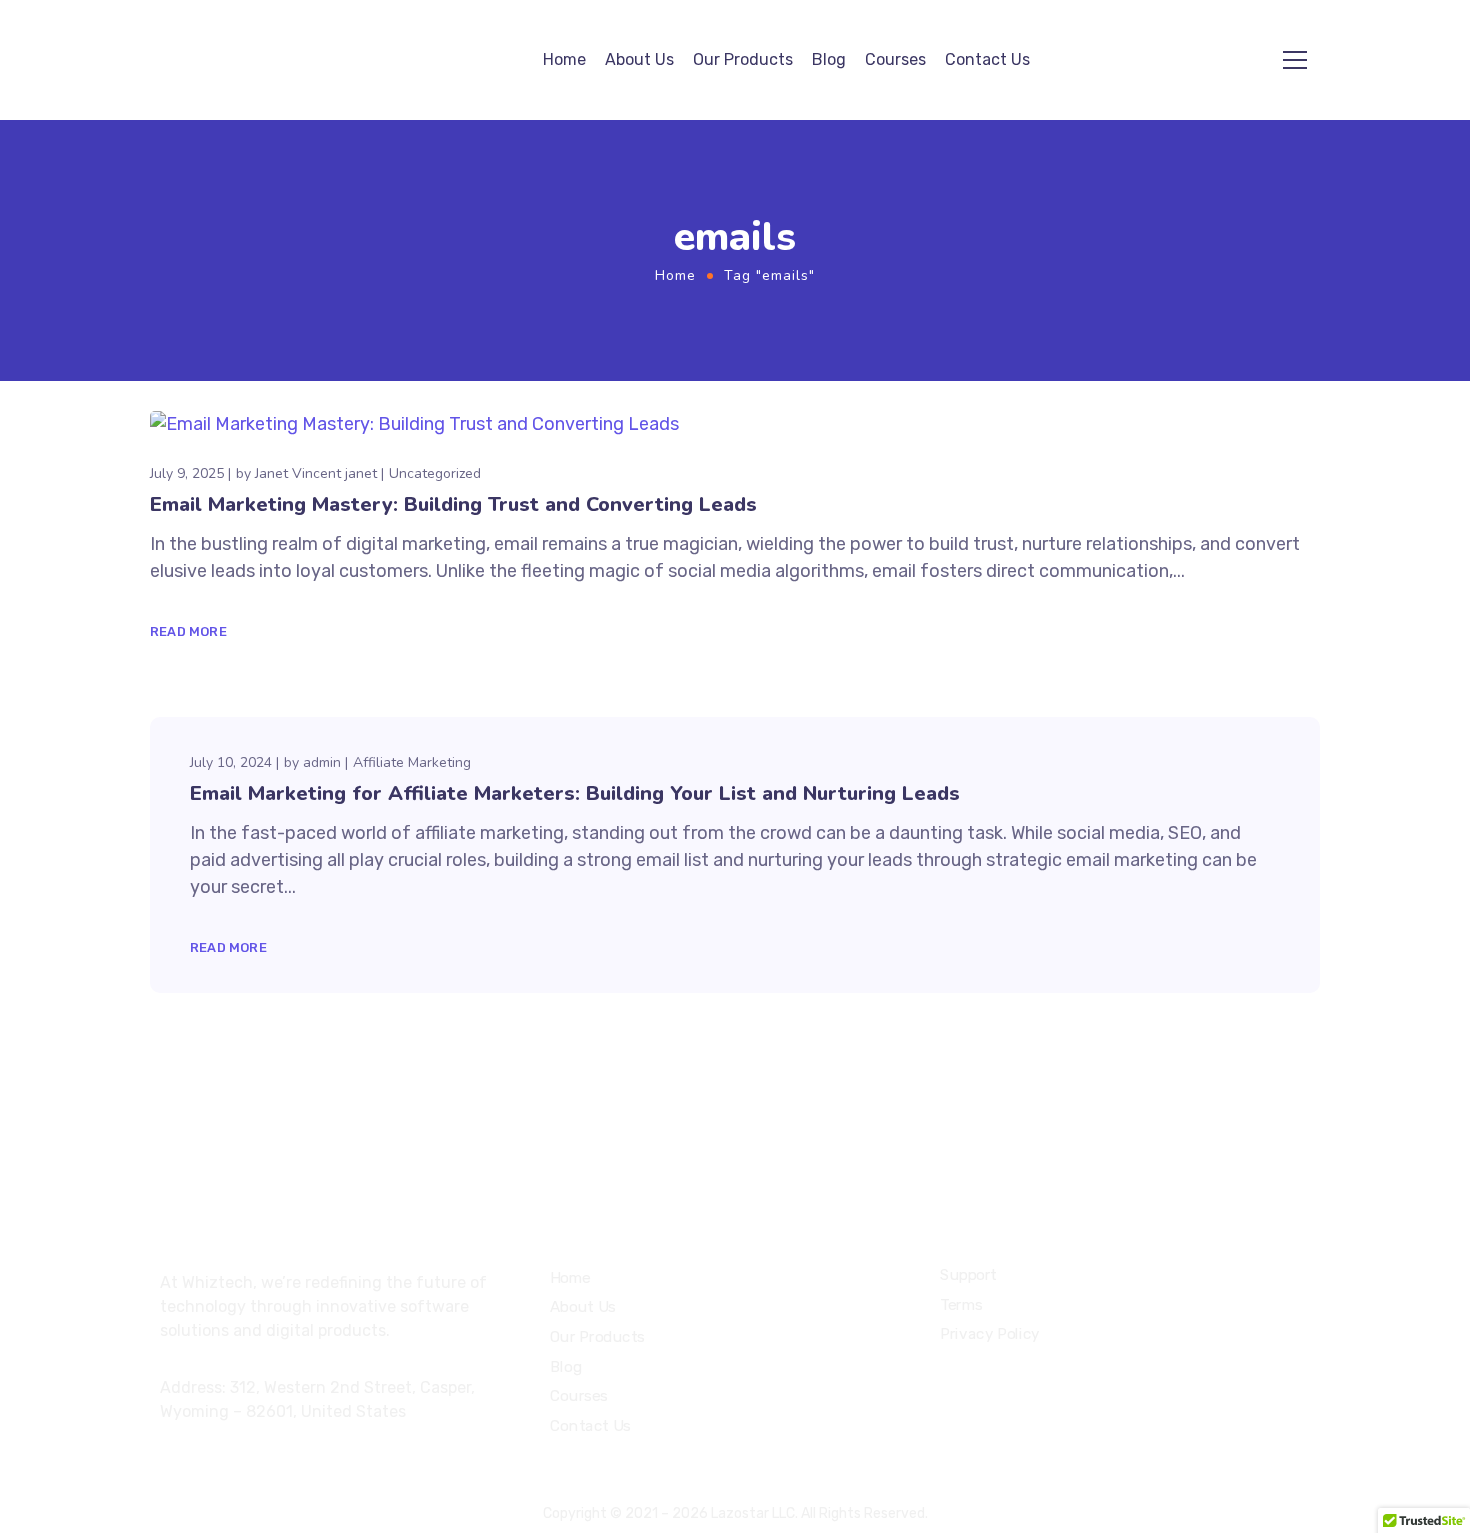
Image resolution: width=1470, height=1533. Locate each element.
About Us (639, 59)
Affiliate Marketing (412, 762)
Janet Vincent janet (316, 473)
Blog (829, 59)
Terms (961, 1304)
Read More (188, 631)
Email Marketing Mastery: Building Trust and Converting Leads (453, 504)
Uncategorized (435, 473)
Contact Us (987, 59)
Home (564, 59)
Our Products (743, 59)
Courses (895, 59)
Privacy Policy (990, 1334)
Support (968, 1275)
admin (322, 762)
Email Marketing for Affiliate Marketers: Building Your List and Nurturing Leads (575, 793)
